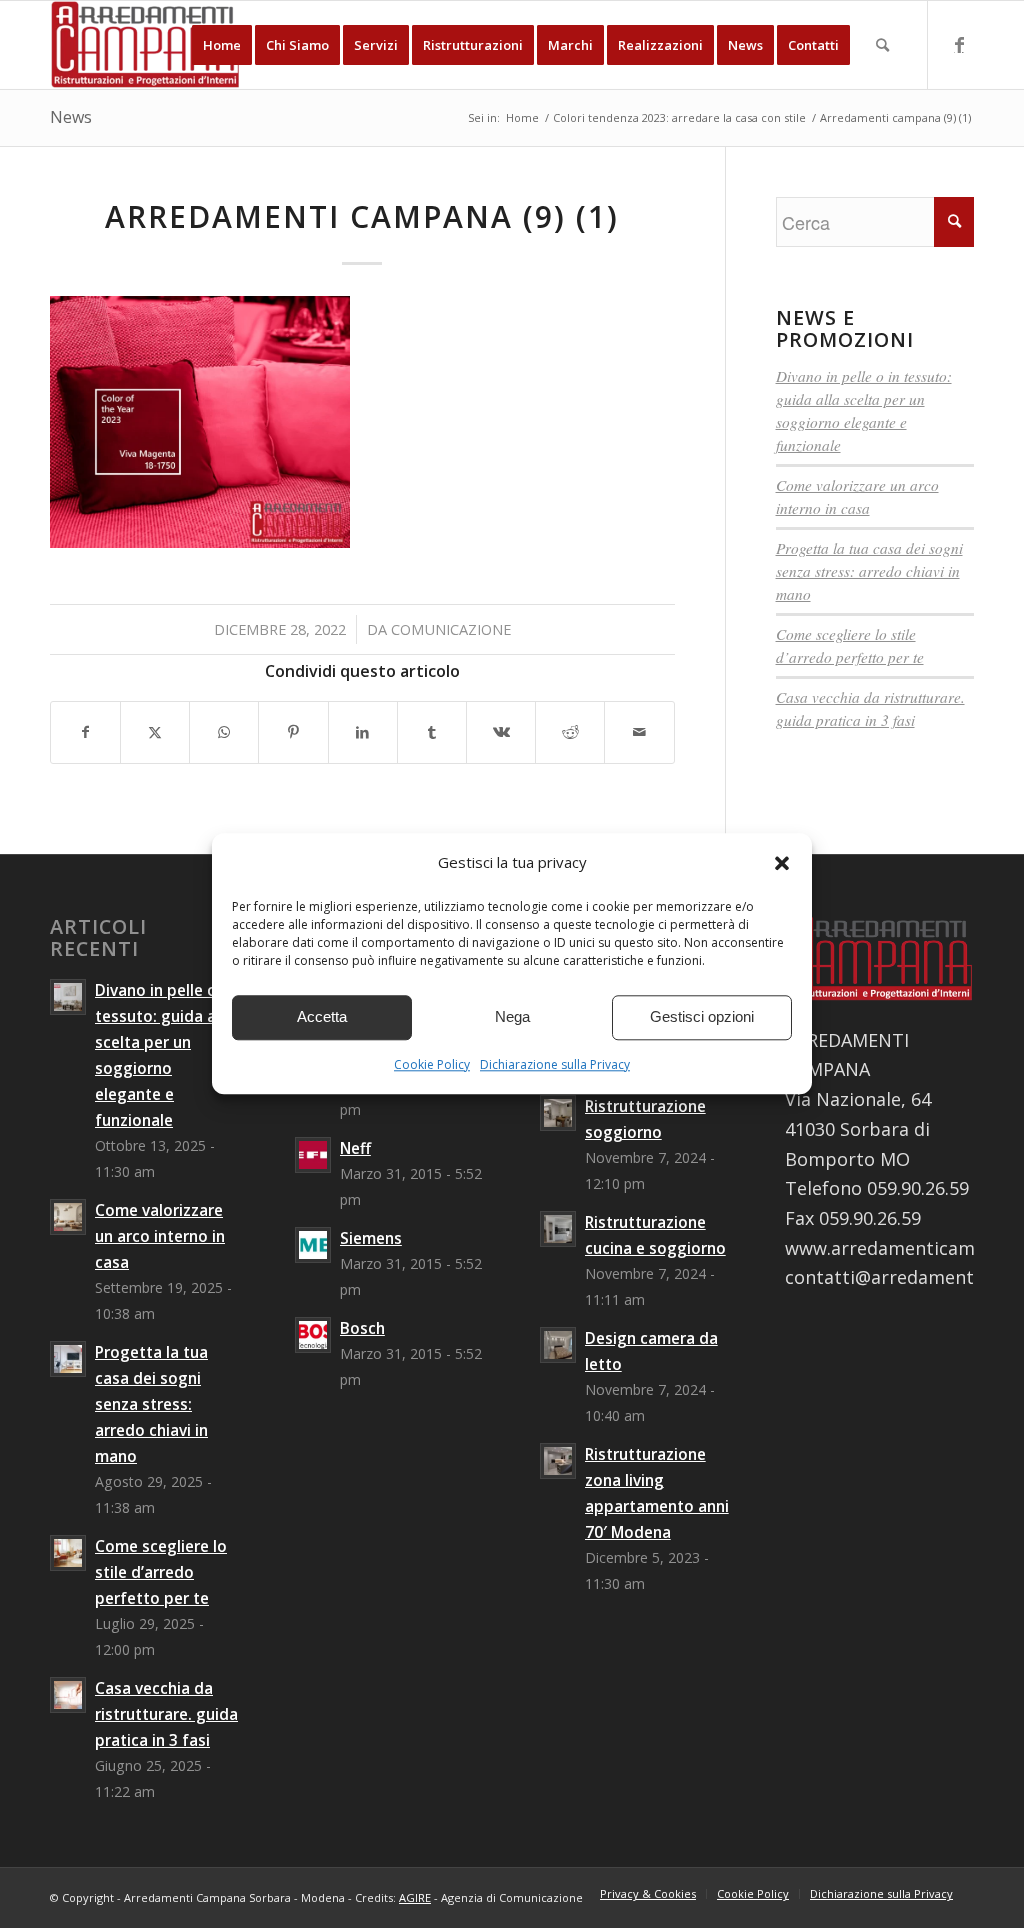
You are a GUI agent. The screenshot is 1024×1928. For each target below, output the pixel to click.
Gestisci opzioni (702, 1017)
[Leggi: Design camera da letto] (558, 1345)
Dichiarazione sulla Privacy (555, 1064)
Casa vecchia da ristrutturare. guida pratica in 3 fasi (166, 1714)
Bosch (362, 1328)
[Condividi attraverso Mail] (639, 732)
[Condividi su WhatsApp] (224, 732)
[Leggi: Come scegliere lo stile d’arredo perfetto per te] (68, 1553)
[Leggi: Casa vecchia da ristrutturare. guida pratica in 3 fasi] (68, 1695)
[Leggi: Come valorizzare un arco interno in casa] (68, 1217)
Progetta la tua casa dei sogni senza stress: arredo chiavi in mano (869, 571)
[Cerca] (882, 45)
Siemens (371, 1238)
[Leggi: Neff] (313, 1155)
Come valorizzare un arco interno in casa (160, 1236)
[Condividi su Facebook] (85, 732)
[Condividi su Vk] (501, 732)
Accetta (322, 1017)
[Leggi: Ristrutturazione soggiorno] (558, 1113)
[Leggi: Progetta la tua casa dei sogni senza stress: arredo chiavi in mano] (68, 1359)
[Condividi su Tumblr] (432, 732)
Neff (355, 1148)
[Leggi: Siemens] (313, 1245)
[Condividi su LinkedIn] (363, 732)
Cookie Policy (432, 1064)
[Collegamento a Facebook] (959, 44)
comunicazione (451, 629)
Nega (512, 1017)
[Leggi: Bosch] (313, 1335)
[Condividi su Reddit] (570, 732)
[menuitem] (222, 45)
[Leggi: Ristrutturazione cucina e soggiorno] (558, 1229)
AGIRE (415, 1897)
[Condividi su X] (155, 732)
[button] (782, 863)
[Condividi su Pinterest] (293, 732)
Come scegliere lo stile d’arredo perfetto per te (161, 1572)
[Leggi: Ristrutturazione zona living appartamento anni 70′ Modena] (558, 1461)
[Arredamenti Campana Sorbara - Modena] (145, 45)
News (71, 117)
